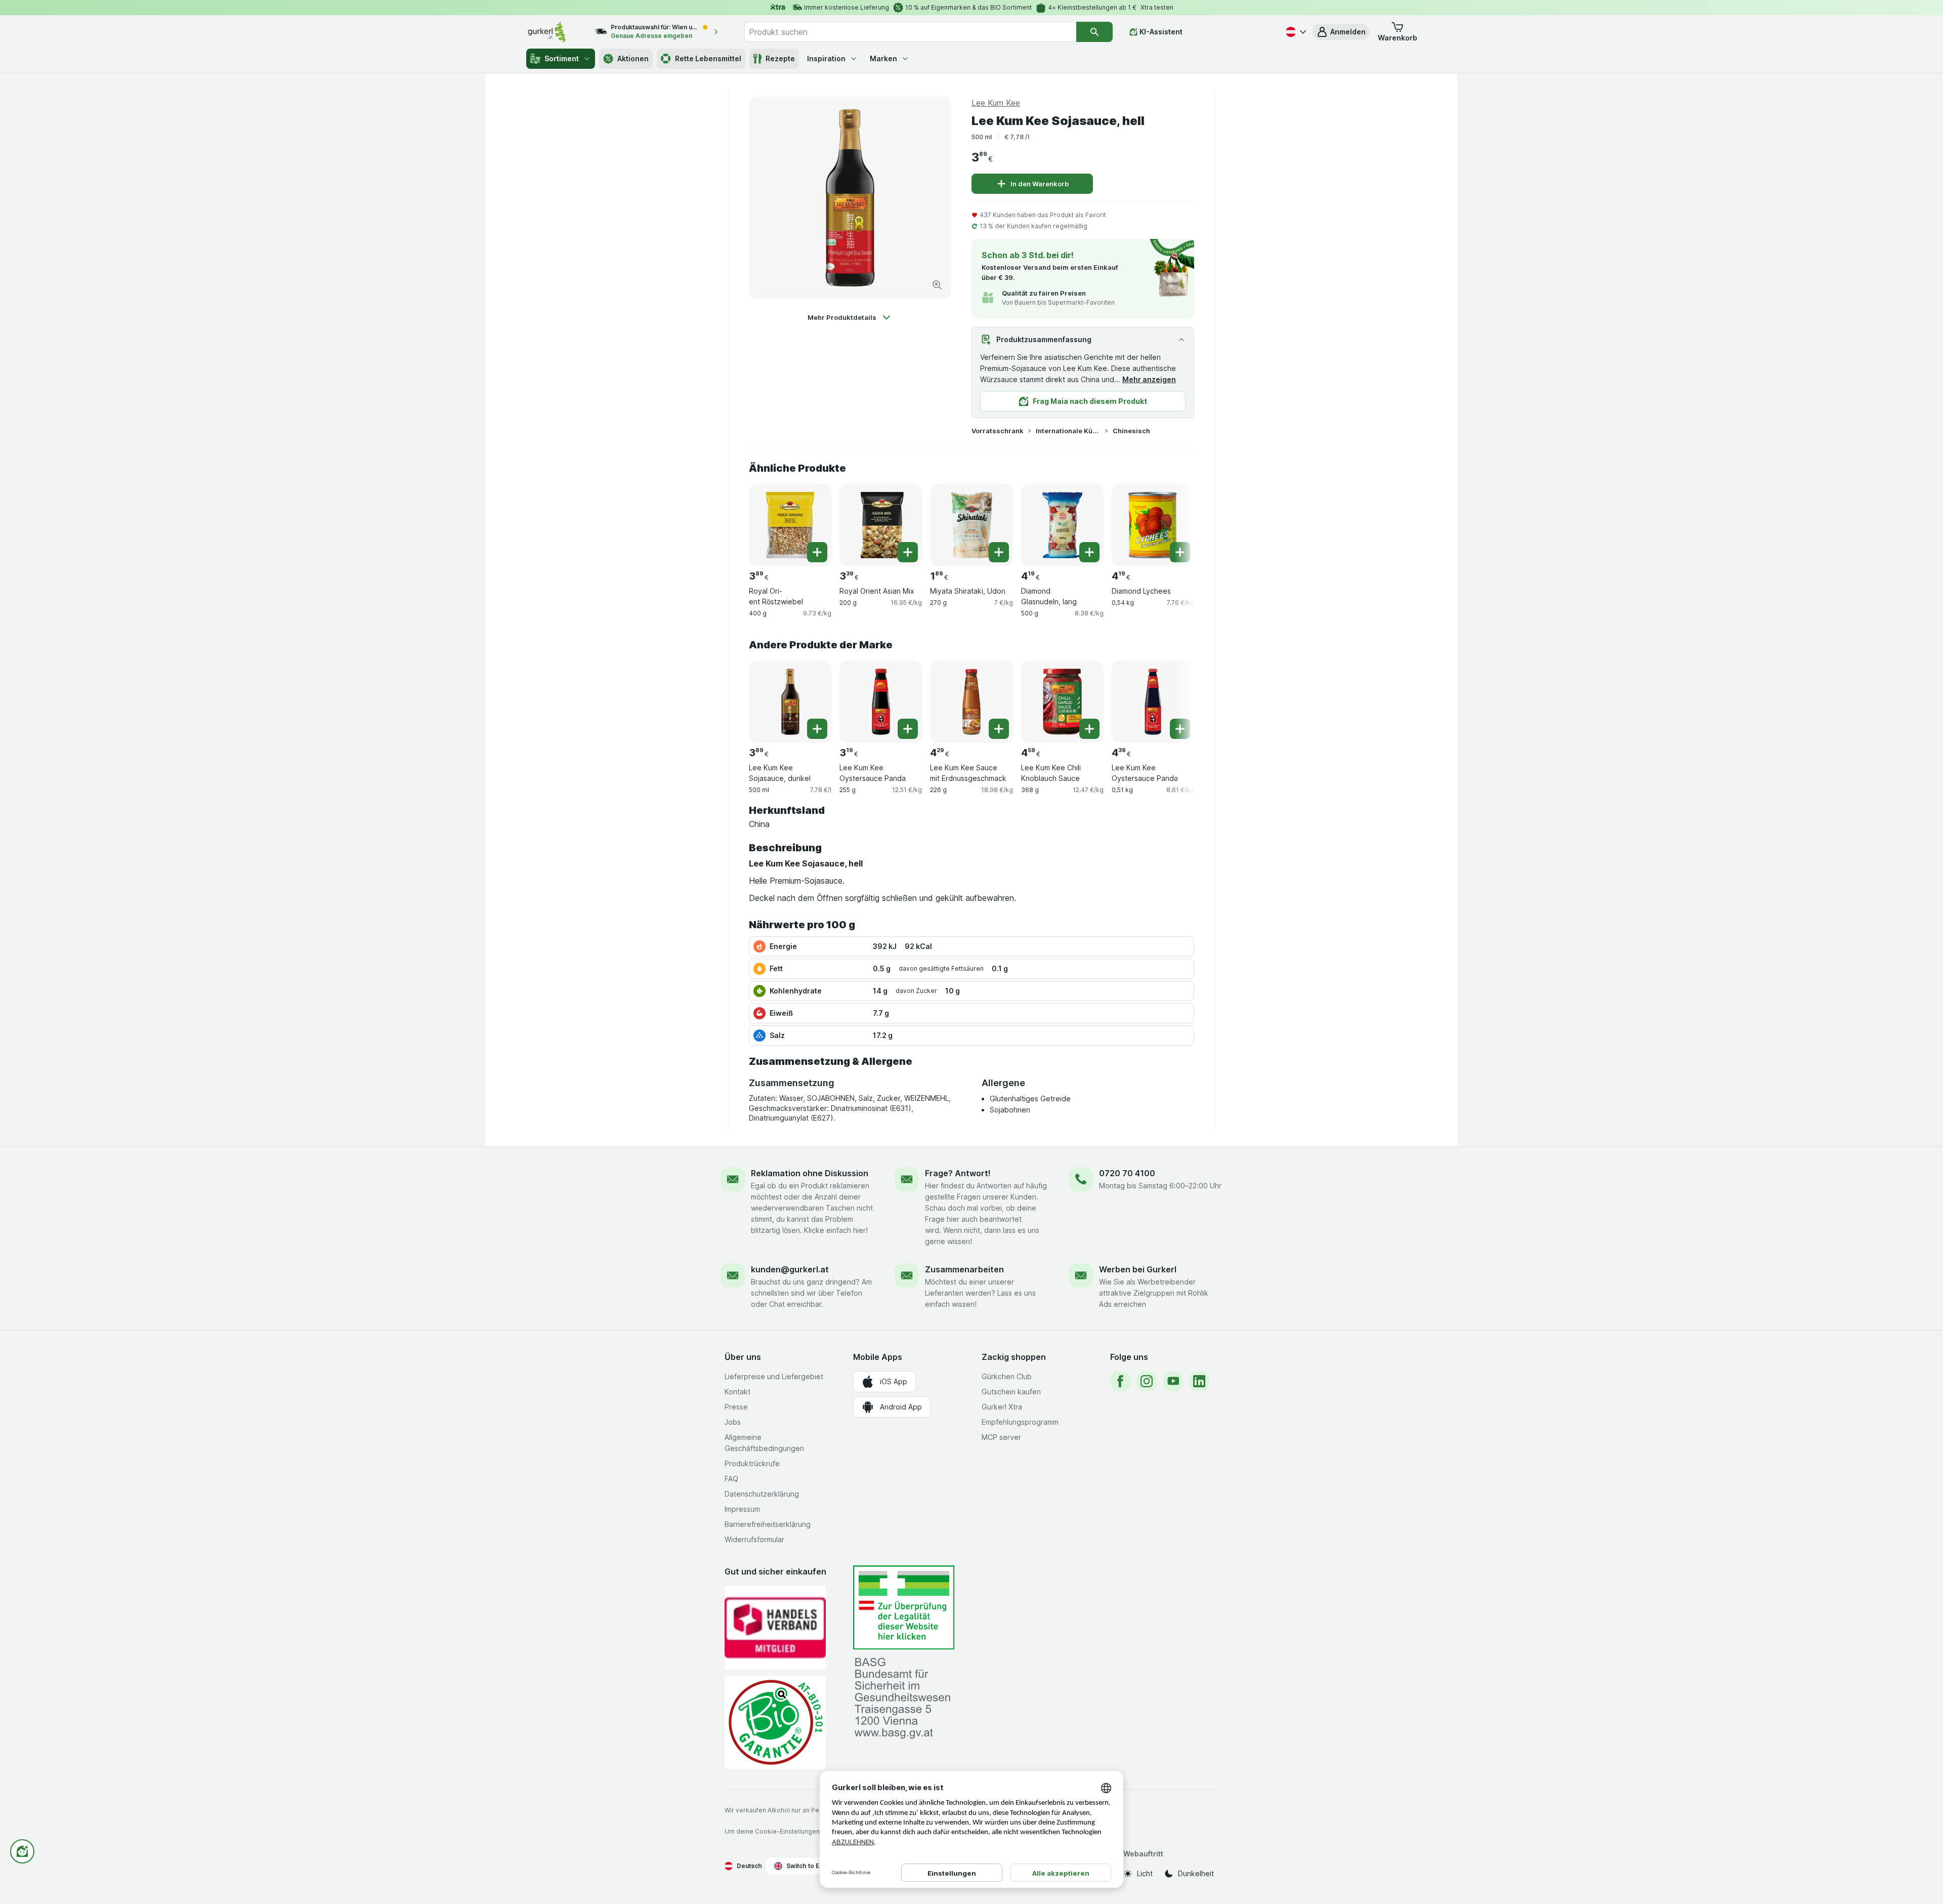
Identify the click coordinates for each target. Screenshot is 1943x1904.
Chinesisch (1131, 431)
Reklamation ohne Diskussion (810, 1173)
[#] (904, 1608)
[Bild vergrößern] (937, 285)
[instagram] (1147, 1381)
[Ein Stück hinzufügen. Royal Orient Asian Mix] (908, 552)
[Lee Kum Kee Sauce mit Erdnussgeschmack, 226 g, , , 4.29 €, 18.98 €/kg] (971, 702)
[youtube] (1173, 1381)
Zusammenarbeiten (964, 1269)
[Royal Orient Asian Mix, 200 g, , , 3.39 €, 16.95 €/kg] (881, 525)
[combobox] (910, 32)
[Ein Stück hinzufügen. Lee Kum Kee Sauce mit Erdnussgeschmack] (999, 729)
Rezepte (780, 58)
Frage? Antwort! (958, 1173)
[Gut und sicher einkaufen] (775, 1722)
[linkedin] (1199, 1381)
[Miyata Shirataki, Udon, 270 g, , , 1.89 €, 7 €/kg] (971, 525)
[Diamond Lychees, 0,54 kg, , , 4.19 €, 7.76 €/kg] (1153, 525)
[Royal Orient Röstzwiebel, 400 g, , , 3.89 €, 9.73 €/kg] (790, 525)
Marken (883, 58)
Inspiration (826, 58)
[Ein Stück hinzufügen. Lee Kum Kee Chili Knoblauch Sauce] (1089, 729)
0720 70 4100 (1127, 1173)
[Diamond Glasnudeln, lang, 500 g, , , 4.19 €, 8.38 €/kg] (1062, 525)
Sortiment (562, 58)
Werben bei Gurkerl (1138, 1269)
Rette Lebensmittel (708, 58)
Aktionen (633, 58)
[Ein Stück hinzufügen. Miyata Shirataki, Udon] (999, 552)
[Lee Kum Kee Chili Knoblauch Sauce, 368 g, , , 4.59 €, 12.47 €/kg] (1062, 702)
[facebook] (1120, 1381)
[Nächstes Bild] (1174, 524)
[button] (1341, 32)
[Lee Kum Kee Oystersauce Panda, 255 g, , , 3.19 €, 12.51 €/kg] (881, 702)
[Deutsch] (1295, 32)
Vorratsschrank (998, 431)
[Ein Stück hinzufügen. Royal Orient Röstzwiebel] (817, 552)
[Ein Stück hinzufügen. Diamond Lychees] (1180, 552)
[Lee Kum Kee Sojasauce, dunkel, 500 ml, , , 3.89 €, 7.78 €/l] (790, 702)
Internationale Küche (1068, 431)
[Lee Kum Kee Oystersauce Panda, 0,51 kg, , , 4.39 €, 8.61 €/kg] (1153, 702)
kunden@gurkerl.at (790, 1269)
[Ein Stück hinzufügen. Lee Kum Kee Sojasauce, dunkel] (817, 729)
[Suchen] (1094, 32)
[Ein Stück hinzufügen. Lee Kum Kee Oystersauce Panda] (908, 729)
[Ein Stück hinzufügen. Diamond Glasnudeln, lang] (1089, 552)
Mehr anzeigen (1149, 379)
